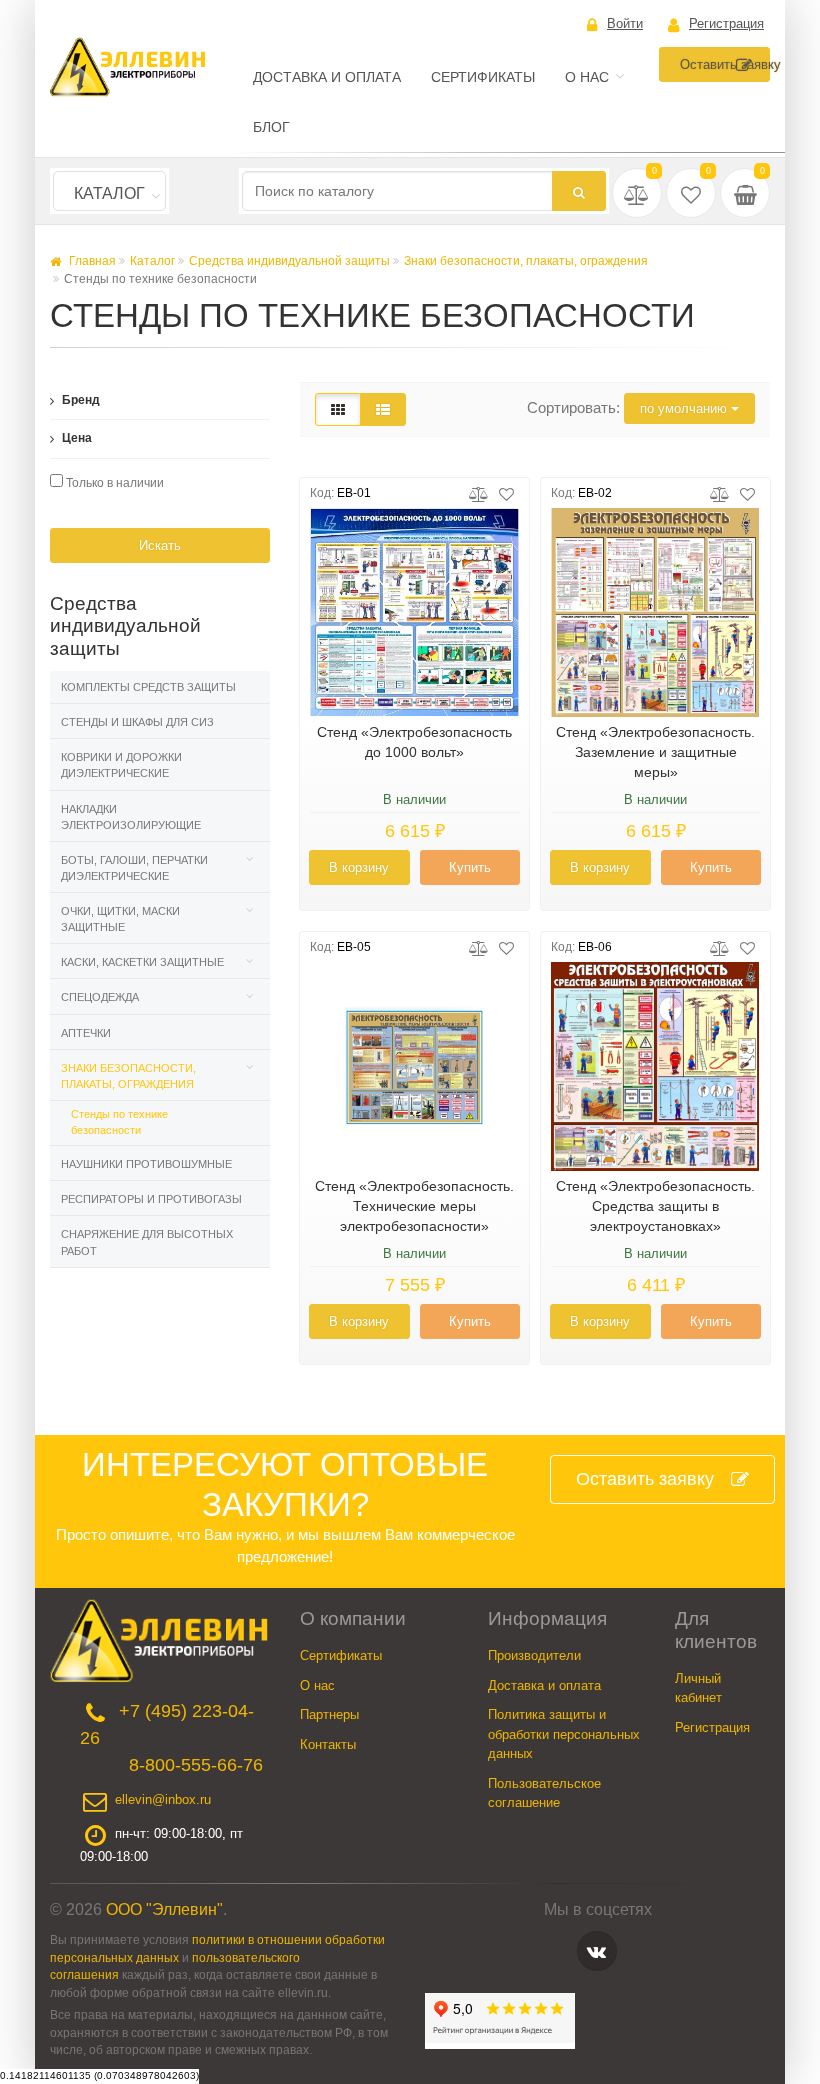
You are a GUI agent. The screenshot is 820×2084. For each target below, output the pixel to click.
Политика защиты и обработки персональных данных (564, 1734)
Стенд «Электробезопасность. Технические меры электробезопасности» (414, 1206)
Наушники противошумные (146, 1164)
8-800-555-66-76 (196, 1765)
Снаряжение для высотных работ (147, 1242)
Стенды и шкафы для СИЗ (137, 722)
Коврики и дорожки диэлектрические (121, 765)
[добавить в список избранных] (506, 493)
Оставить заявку (725, 64)
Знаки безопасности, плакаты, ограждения (526, 261)
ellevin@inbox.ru (163, 1800)
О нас (587, 77)
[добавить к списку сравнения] (478, 493)
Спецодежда (100, 997)
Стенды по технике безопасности (119, 1122)
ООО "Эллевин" (164, 1909)
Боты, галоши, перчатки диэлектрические (134, 868)
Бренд (79, 400)
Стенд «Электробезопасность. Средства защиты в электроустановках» (655, 1206)
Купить (470, 867)
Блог (271, 127)
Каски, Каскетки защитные (142, 962)
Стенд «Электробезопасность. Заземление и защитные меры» (655, 752)
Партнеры (329, 1714)
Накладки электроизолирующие (131, 817)
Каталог (109, 193)
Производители (534, 1655)
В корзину (359, 867)
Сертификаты (483, 77)
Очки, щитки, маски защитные (120, 919)
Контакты (328, 1744)
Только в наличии (113, 483)
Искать (160, 545)
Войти (625, 23)
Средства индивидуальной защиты (289, 261)
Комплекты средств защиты (148, 687)
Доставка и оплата (327, 77)
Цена (75, 438)
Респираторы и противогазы (151, 1199)
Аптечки (86, 1033)
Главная (91, 261)
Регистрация (726, 23)
